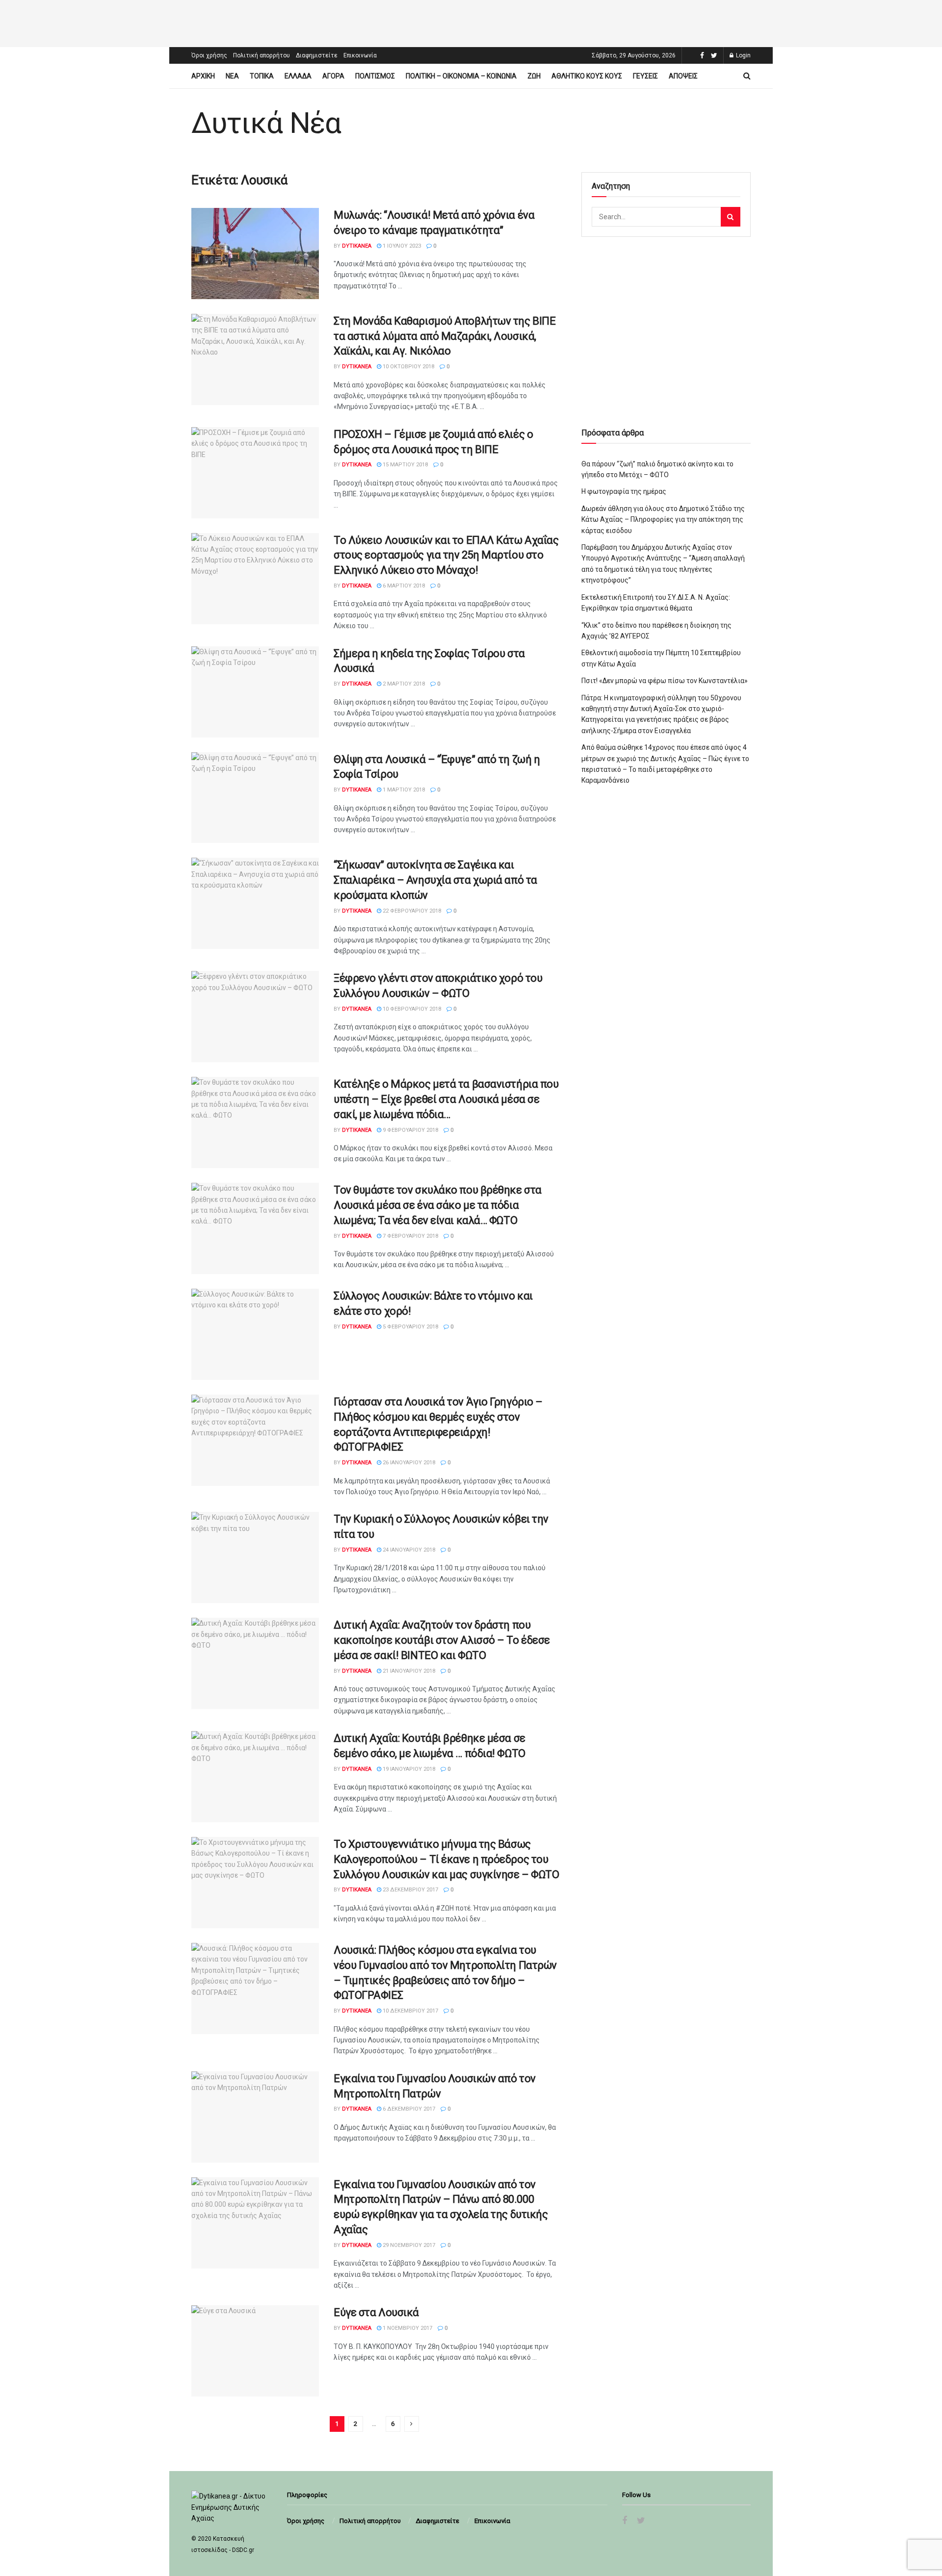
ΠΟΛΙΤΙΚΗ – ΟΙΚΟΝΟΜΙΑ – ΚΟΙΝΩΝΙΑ (461, 76)
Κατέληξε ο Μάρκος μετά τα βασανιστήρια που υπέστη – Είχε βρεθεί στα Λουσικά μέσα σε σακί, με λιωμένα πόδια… (446, 1099)
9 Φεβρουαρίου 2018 (410, 1130)
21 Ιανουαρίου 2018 (408, 1671)
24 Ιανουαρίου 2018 (408, 1550)
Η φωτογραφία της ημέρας (624, 491)
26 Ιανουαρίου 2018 (408, 1463)
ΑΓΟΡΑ (333, 76)
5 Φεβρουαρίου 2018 (410, 1327)
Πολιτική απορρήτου (262, 55)
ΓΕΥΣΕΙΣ (645, 76)
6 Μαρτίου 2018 (403, 586)
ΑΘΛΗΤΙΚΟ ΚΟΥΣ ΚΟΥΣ (587, 76)
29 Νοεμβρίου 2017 (408, 2245)
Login (743, 55)
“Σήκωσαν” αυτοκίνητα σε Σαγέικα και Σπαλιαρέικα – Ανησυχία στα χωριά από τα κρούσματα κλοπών (435, 880)
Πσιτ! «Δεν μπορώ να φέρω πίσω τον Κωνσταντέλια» (665, 681)
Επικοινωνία (360, 55)
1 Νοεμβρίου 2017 (407, 2328)
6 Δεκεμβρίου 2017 (408, 2109)
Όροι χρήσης (209, 55)
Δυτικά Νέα (266, 123)
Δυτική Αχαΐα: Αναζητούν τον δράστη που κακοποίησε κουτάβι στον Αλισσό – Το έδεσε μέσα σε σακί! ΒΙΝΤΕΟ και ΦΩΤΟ (442, 1640)
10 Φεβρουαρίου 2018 (411, 1009)
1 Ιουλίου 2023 (401, 246)
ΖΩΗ (534, 76)
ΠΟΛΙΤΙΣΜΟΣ (375, 76)
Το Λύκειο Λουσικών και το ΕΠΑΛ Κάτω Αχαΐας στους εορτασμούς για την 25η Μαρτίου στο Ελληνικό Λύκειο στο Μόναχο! (446, 555)
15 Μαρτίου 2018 (405, 465)
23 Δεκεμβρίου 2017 (410, 1890)
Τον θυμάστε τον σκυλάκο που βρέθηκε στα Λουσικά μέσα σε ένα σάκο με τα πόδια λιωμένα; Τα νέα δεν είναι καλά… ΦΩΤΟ (438, 1205)
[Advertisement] (471, 22)
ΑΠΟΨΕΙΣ (683, 76)
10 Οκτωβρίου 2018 (408, 367)
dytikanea (357, 246)
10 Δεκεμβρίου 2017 (410, 2011)
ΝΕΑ (232, 76)
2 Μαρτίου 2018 (403, 684)
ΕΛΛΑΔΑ (298, 76)
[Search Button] (731, 217)
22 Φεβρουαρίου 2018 (411, 911)
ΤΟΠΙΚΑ (262, 76)
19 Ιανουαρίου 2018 (408, 1769)
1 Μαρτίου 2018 (403, 790)
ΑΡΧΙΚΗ (203, 76)
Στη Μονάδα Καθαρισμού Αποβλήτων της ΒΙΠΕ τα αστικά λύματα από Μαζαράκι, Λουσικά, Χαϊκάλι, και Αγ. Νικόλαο (445, 336)
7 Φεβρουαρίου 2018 (410, 1236)
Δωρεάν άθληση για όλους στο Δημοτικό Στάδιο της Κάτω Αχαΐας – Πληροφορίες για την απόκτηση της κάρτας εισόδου (663, 520)
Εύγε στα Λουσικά (376, 2312)
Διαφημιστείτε (317, 55)
